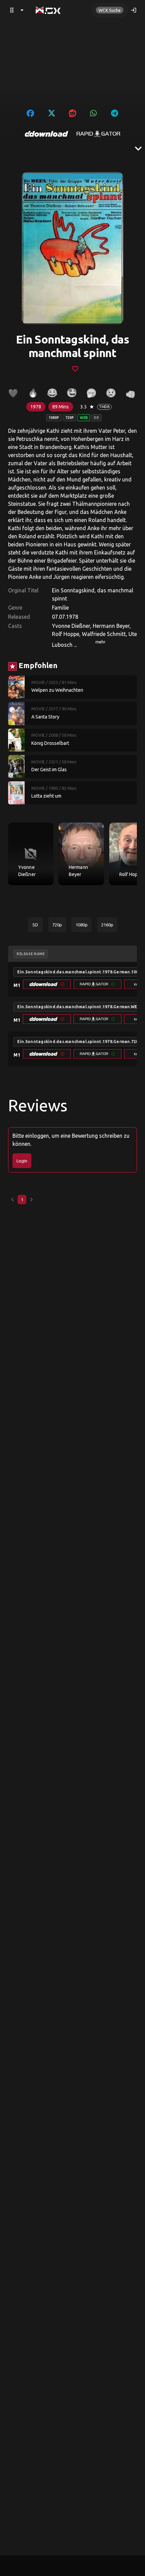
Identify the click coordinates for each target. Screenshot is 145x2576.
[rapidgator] (98, 134)
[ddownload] (47, 134)
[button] (47, 984)
